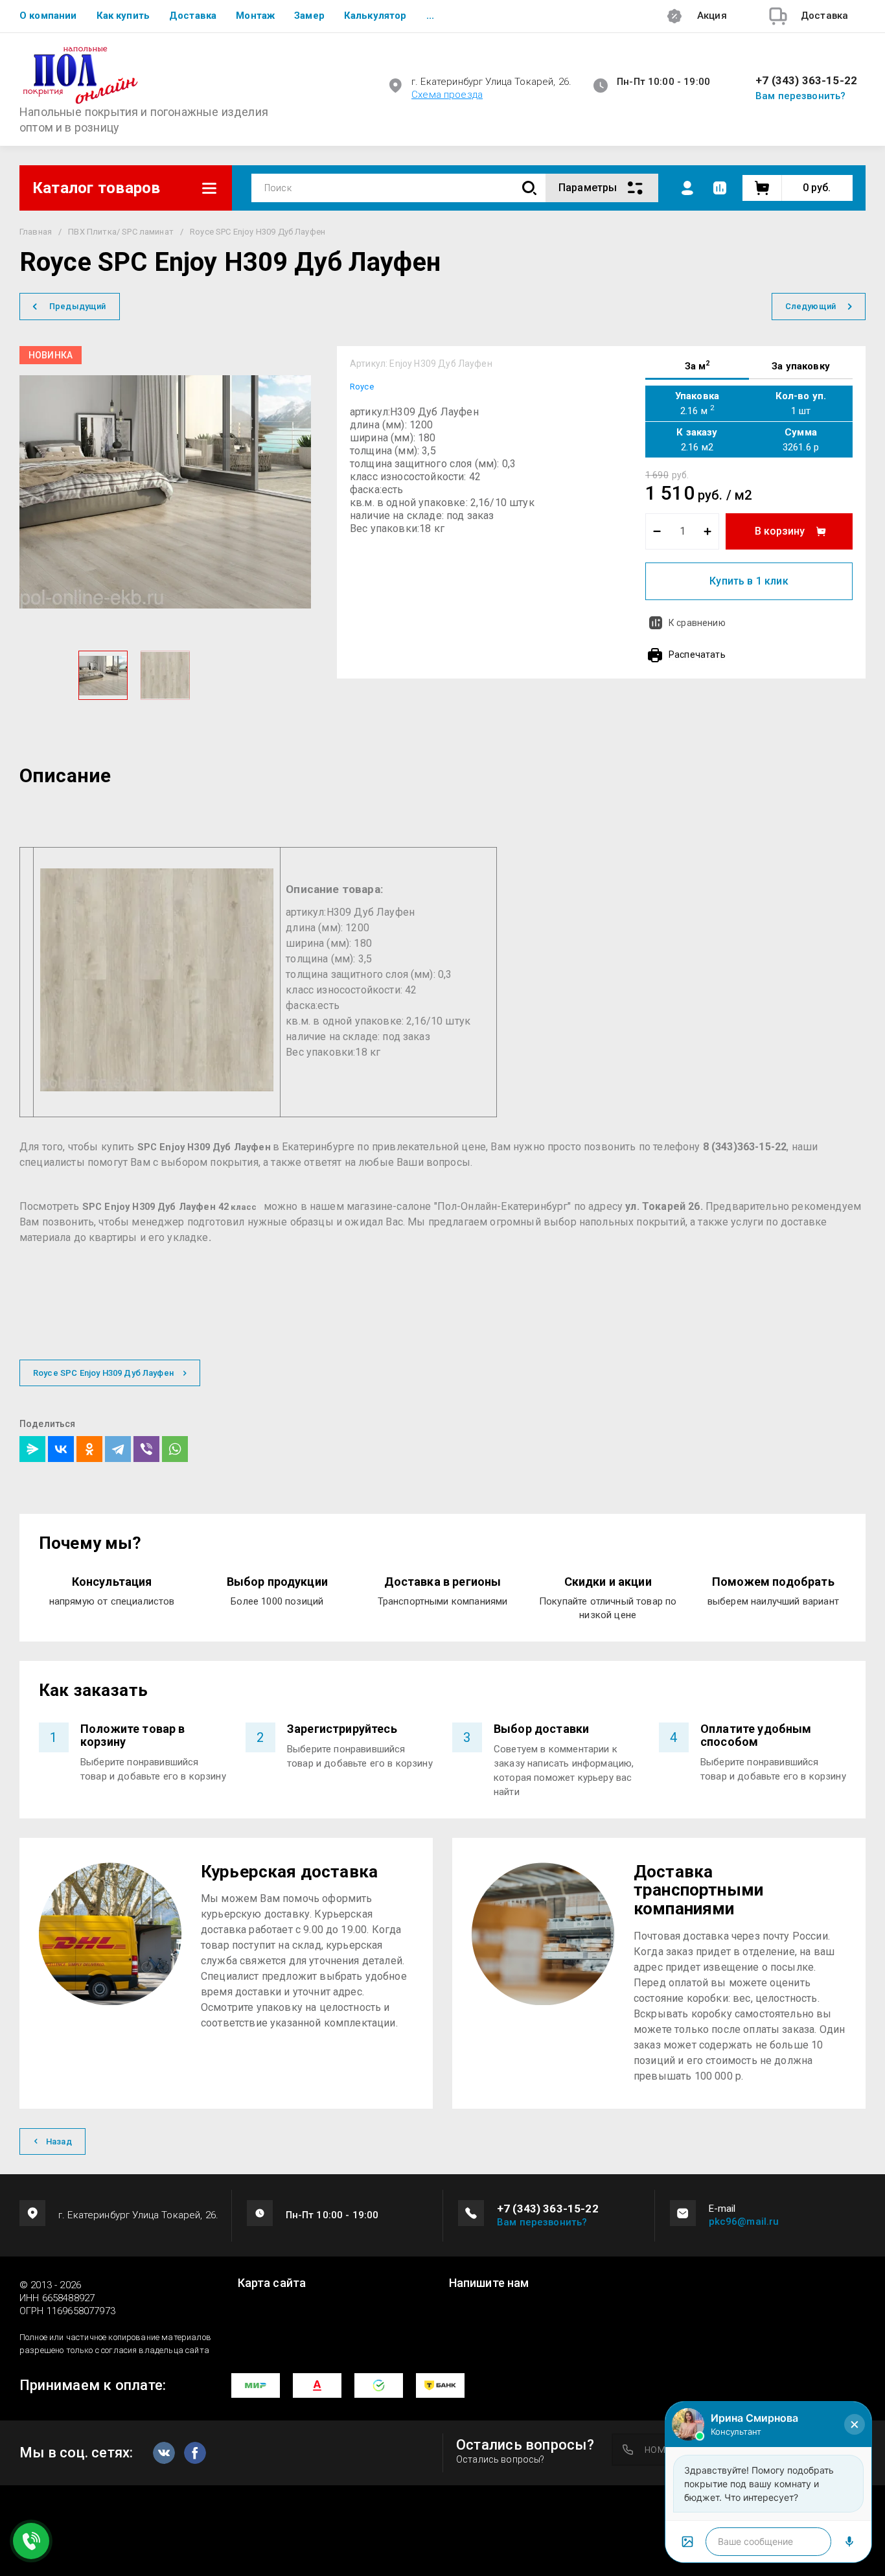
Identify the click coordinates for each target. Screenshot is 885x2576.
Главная (36, 232)
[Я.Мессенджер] (32, 1449)
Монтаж (255, 16)
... (430, 16)
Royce (362, 387)
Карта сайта (272, 2283)
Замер (309, 16)
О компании (48, 16)
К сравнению (697, 623)
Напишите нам (489, 2283)
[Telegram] (118, 1449)
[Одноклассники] (89, 1449)
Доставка (193, 16)
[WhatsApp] (175, 1449)
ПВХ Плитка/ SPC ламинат (121, 232)
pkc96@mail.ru (744, 2222)
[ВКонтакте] (61, 1449)
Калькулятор (375, 16)
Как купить (123, 16)
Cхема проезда (447, 95)
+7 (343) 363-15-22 (806, 81)
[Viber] (146, 1449)
